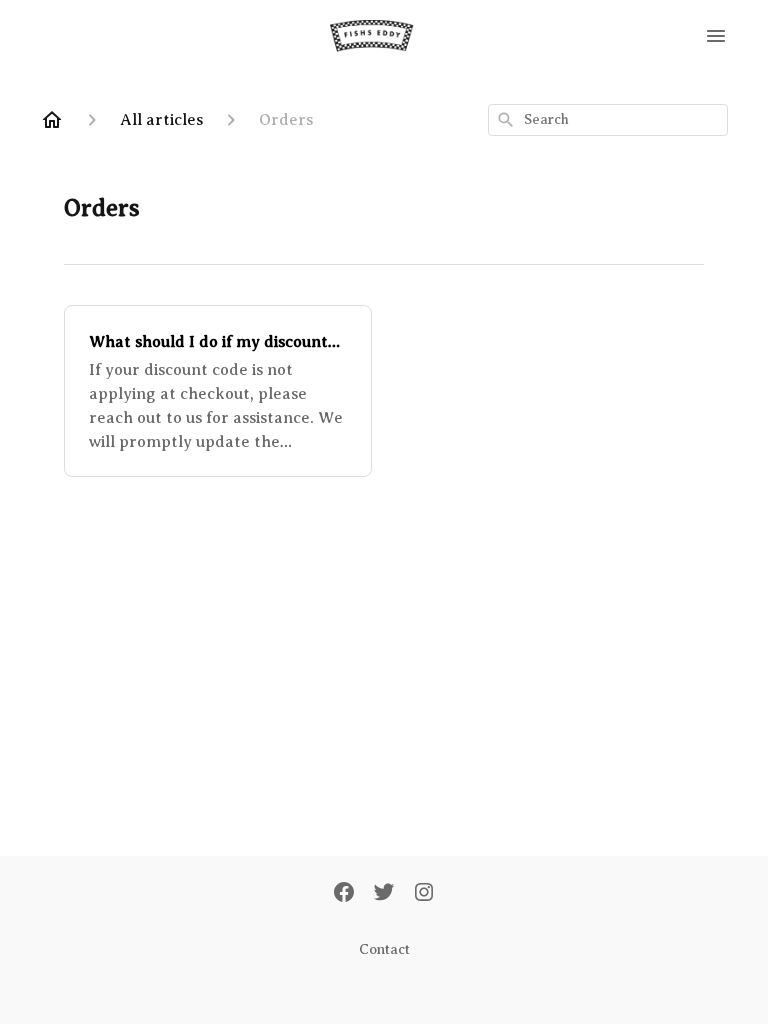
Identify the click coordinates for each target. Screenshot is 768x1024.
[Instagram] (424, 894)
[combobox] (608, 120)
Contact (384, 949)
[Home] (52, 120)
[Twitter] (384, 894)
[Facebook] (344, 894)
